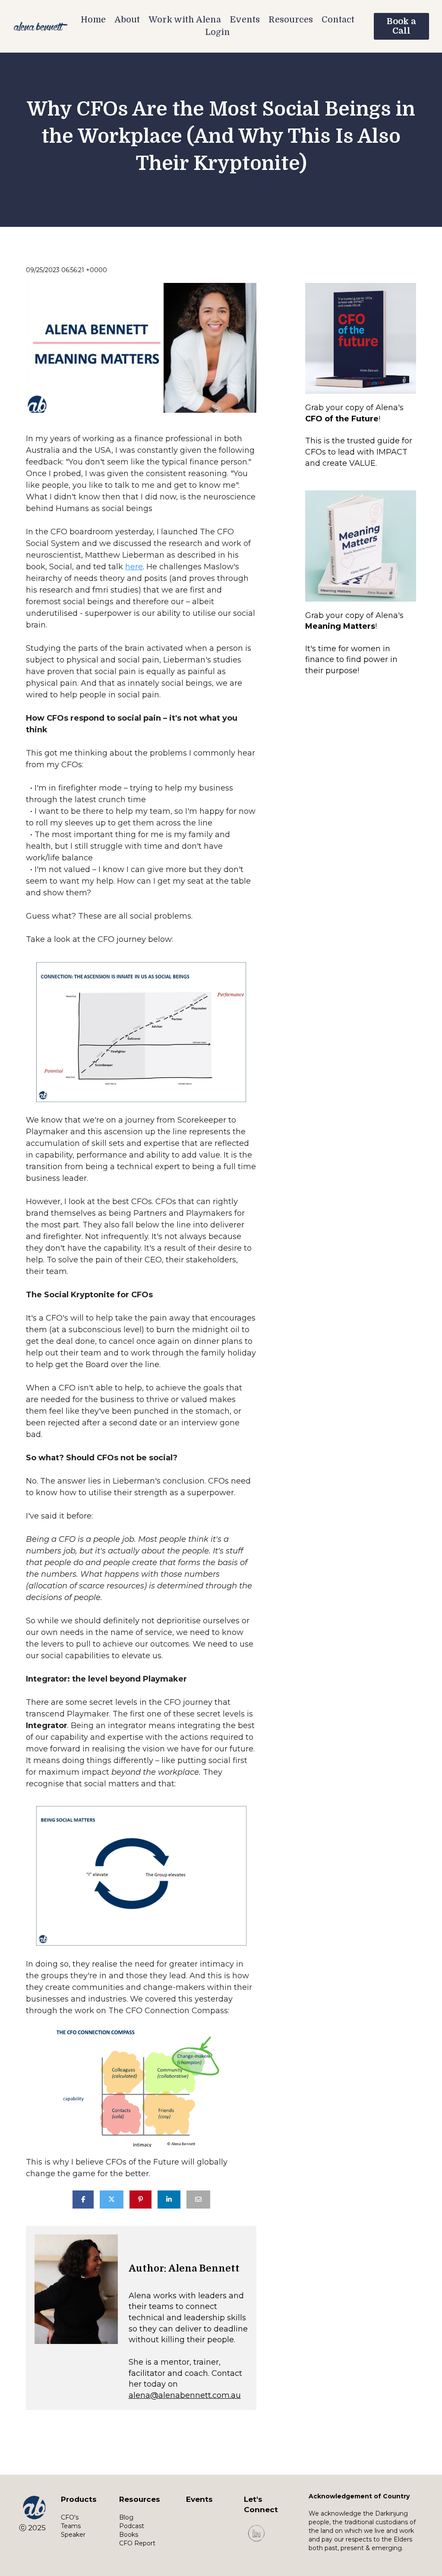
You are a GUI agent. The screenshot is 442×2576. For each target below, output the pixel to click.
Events (245, 20)
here (134, 567)
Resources (291, 20)
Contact (338, 20)
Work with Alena (185, 20)
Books (129, 2535)
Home (93, 20)
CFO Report (137, 2543)
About (127, 20)
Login (218, 32)
